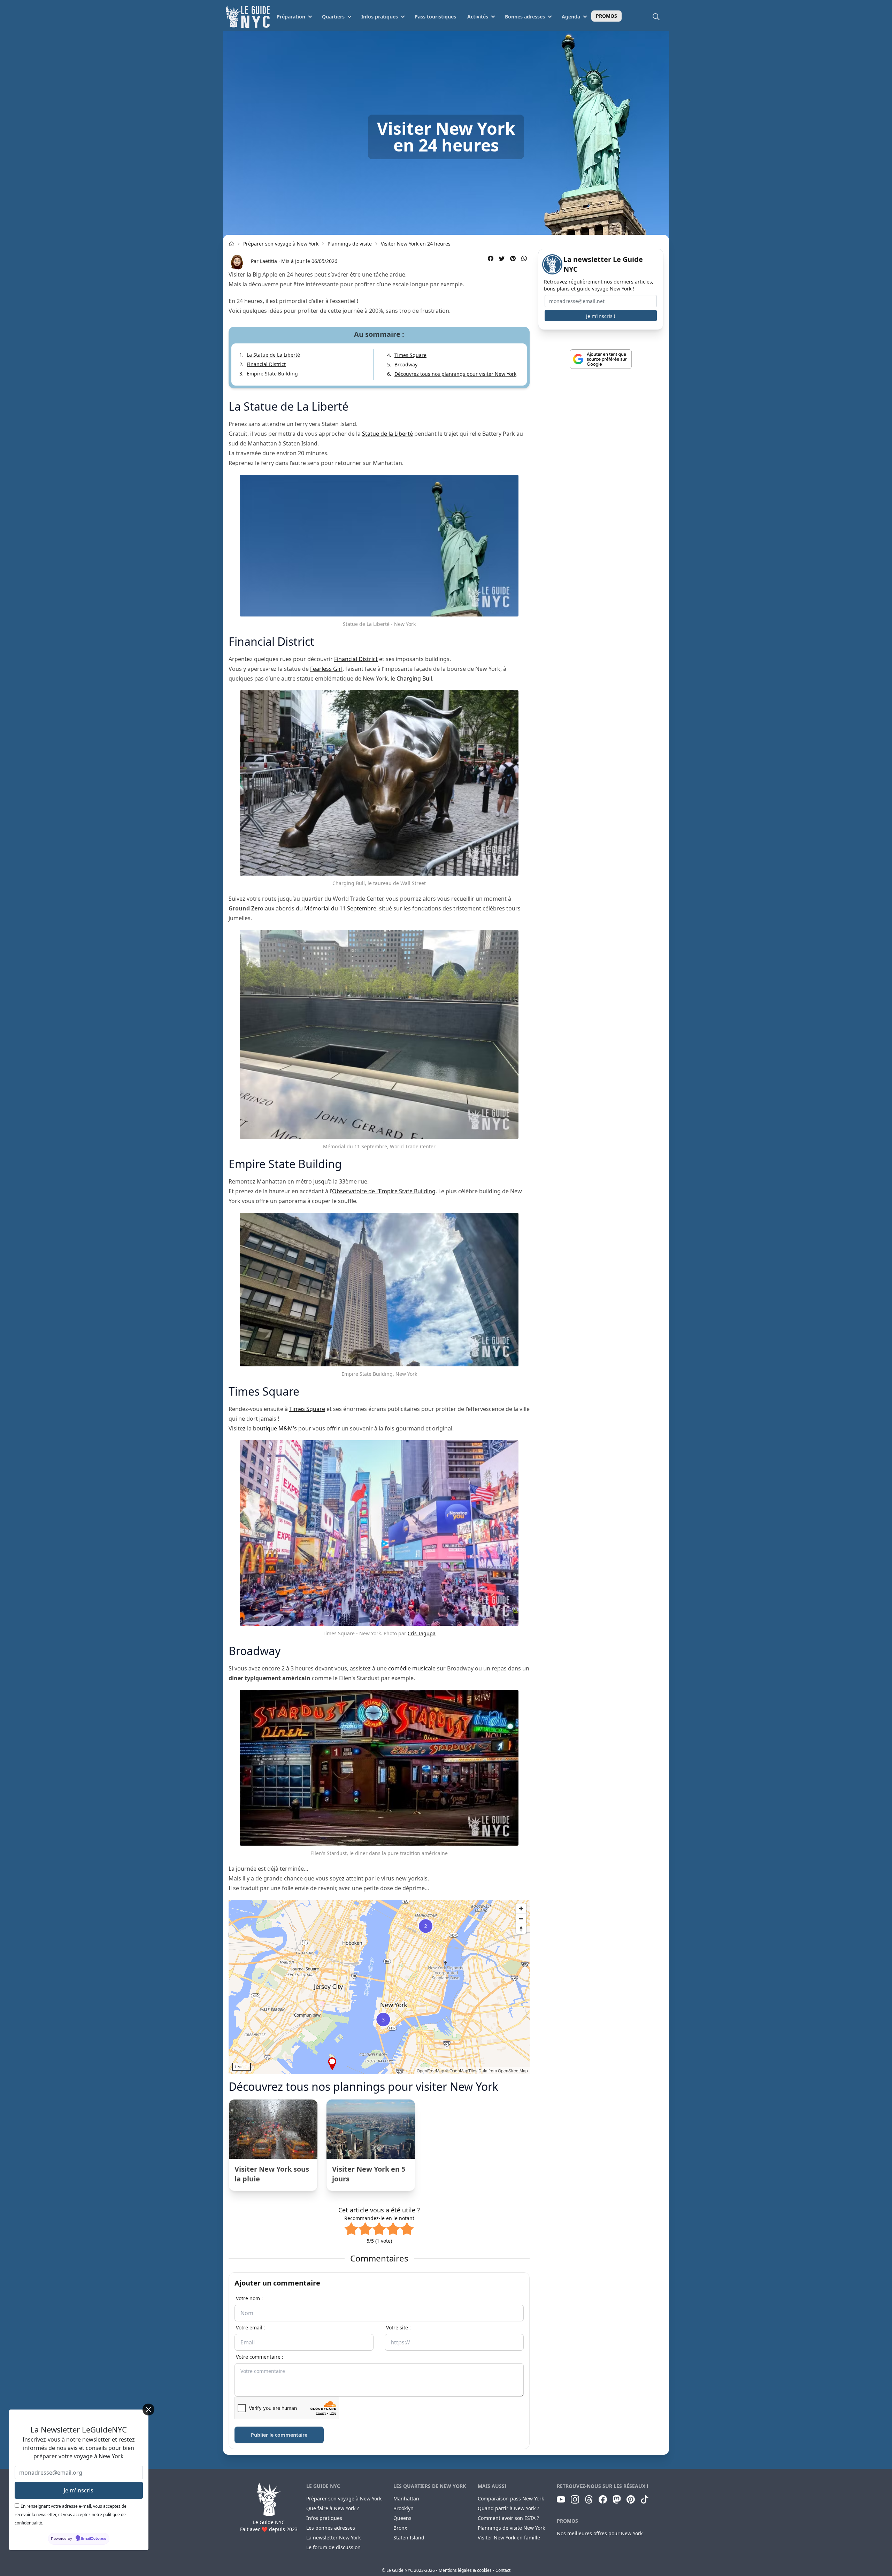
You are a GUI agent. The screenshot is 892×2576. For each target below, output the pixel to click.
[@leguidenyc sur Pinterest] (631, 2499)
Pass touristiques (435, 17)
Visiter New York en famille (509, 2538)
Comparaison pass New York (511, 2499)
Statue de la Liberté (387, 434)
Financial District (266, 364)
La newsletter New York (333, 2538)
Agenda (571, 17)
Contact (503, 2570)
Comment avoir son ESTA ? (508, 2518)
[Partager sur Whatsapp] (524, 258)
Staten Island (409, 2538)
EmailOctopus (94, 2539)
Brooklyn (403, 2508)
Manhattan (406, 2499)
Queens (402, 2518)
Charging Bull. (415, 678)
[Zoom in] (521, 1908)
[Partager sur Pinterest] (513, 258)
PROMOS (606, 16)
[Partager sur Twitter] (502, 258)
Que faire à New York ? (333, 2508)
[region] (379, 1987)
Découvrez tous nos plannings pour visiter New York (455, 374)
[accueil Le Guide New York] (231, 244)
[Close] (148, 2410)
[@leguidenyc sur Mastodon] (617, 2499)
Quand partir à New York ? (508, 2508)
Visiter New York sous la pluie (272, 2174)
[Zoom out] (521, 1919)
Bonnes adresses (525, 17)
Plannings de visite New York (511, 2528)
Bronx (400, 2528)
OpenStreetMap (513, 2070)
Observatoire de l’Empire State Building (384, 1191)
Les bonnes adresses (331, 2528)
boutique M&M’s (275, 1428)
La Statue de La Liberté (273, 355)
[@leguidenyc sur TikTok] (645, 2499)
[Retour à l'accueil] (248, 17)
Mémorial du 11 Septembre (340, 908)
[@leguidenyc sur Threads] (589, 2499)
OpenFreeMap (430, 2070)
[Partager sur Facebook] (491, 258)
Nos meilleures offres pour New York (600, 2533)
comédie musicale (412, 1668)
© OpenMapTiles (461, 2070)
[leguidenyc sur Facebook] (603, 2499)
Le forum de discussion (333, 2547)
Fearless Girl (326, 669)
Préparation (291, 17)
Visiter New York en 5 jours (369, 2174)
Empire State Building (272, 374)
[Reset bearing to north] (521, 1929)
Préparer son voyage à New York (281, 244)
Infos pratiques (380, 17)
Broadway (406, 364)
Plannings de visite (350, 244)
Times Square (410, 355)
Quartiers (333, 17)
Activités (478, 17)
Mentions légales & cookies (465, 2570)
